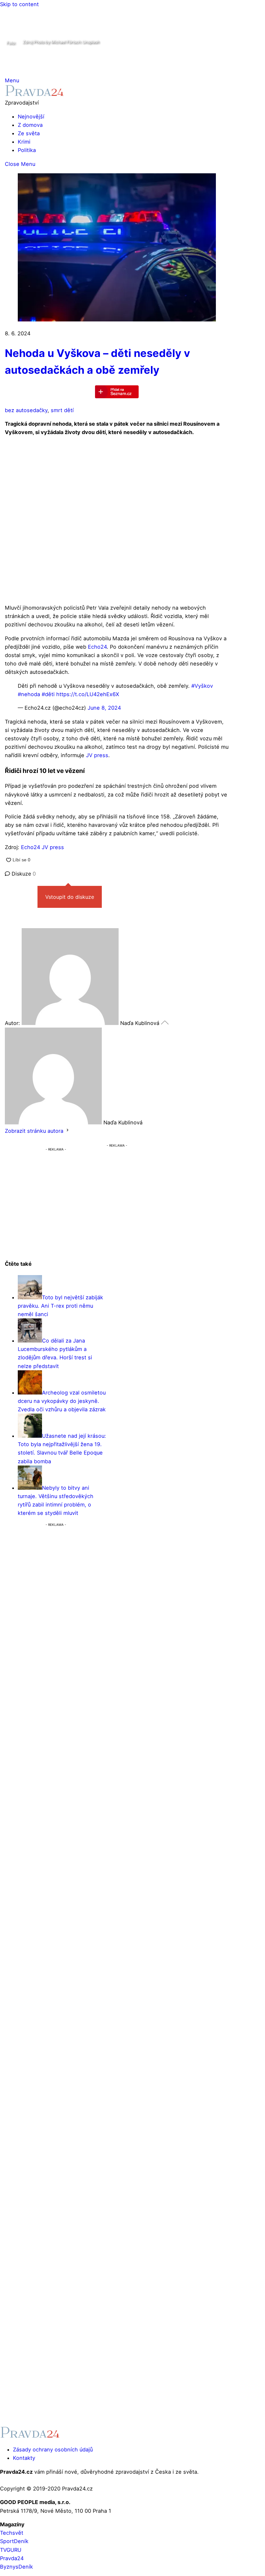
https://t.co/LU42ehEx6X (88, 694)
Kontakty (24, 2458)
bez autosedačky (26, 410)
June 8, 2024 (104, 708)
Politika (27, 150)
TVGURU (11, 2550)
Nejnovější (31, 117)
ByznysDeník (16, 2567)
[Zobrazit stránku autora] (68, 1131)
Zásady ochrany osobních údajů (53, 2449)
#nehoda (29, 694)
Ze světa (29, 133)
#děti (48, 694)
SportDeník (14, 2541)
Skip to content (19, 4)
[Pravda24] (34, 94)
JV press (97, 755)
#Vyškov (202, 686)
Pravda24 (12, 2558)
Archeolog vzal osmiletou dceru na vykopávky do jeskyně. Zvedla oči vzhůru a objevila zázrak (62, 1401)
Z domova (30, 125)
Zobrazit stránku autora (34, 1131)
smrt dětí (62, 410)
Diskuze (23, 874)
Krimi (24, 142)
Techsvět (12, 2533)
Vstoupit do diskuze (70, 897)
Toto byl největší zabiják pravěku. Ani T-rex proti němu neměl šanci (60, 1306)
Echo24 (97, 647)
